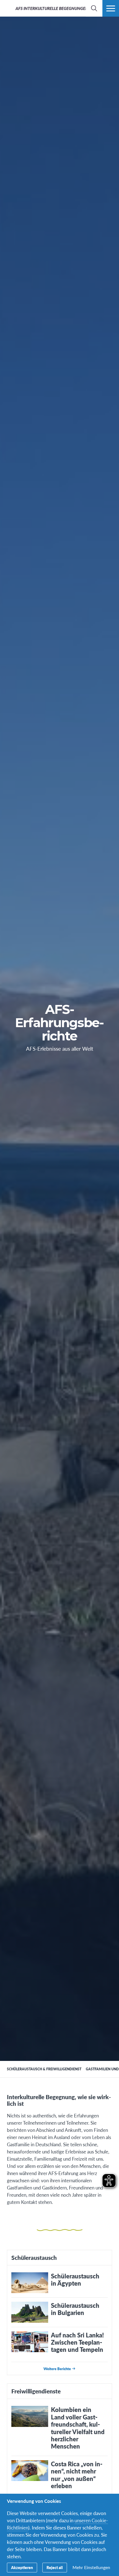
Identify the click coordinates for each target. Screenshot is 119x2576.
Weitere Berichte (57, 2369)
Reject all (55, 2567)
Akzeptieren (22, 2567)
